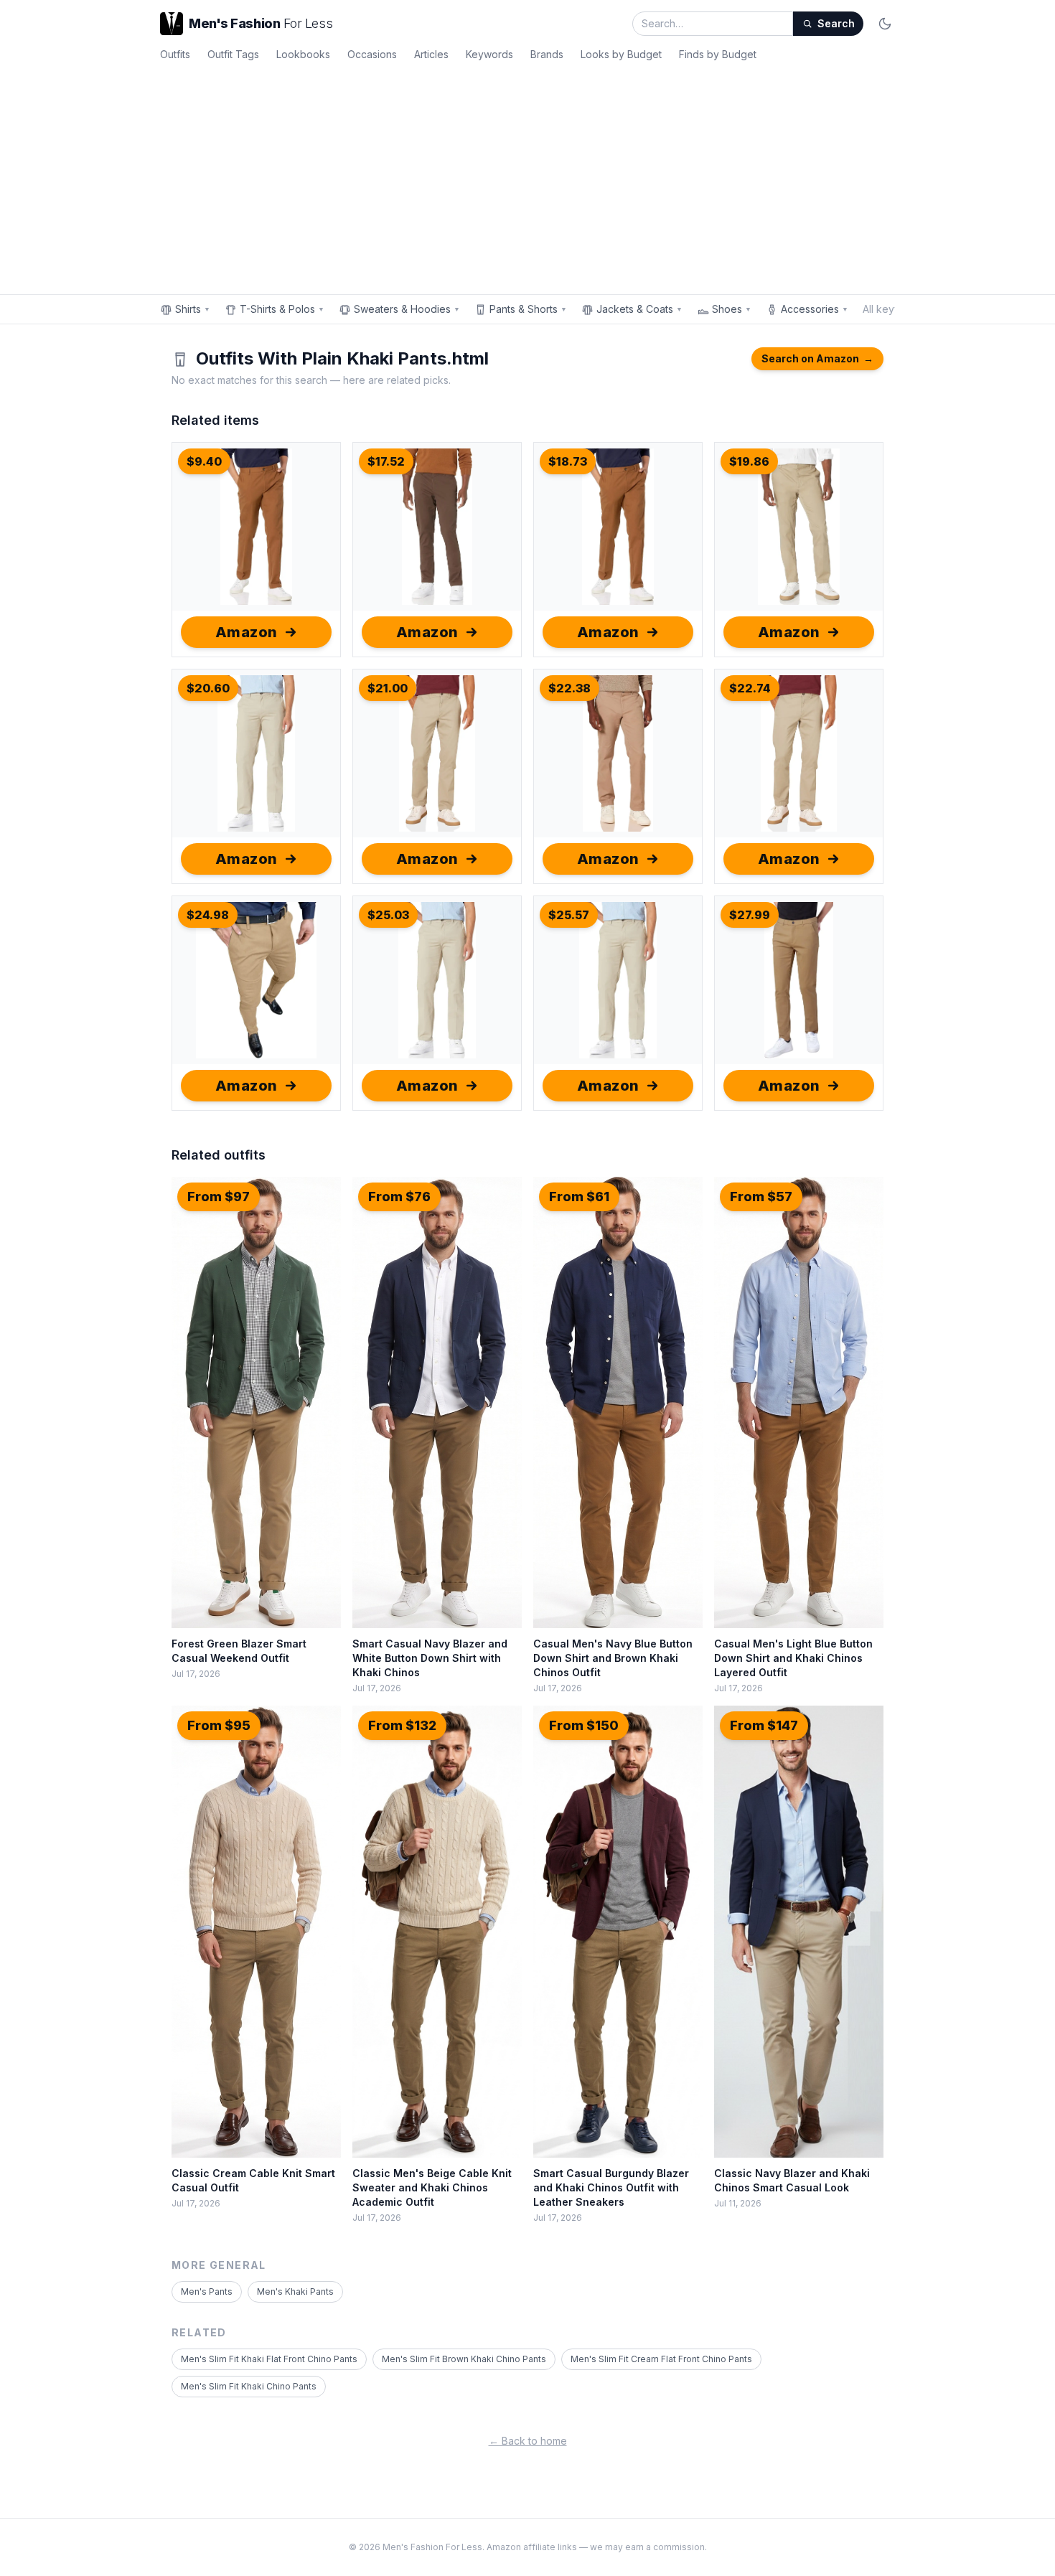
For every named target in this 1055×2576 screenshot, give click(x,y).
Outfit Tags (233, 54)
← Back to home (528, 2441)
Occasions (372, 54)
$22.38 (569, 688)
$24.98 (208, 915)
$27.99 (750, 915)
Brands (547, 54)
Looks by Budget (621, 54)
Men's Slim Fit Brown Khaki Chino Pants (464, 2359)
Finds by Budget (718, 54)
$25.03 (388, 915)
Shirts (193, 309)
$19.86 (749, 461)
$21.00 (388, 688)
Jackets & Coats (639, 309)
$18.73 (568, 461)
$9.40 (204, 461)
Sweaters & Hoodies (407, 309)
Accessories (815, 309)
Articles (431, 54)
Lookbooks (303, 54)
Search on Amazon (817, 358)
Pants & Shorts (528, 309)
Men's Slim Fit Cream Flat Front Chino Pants (661, 2359)
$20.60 (208, 688)
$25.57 (569, 915)
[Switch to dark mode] (885, 24)
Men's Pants (207, 2291)
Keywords (489, 54)
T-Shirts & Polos (282, 309)
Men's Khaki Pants (295, 2291)
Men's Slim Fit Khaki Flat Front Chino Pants (269, 2359)
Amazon (247, 632)
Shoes (732, 309)
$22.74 (750, 688)
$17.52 (386, 461)
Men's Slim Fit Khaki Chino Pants (249, 2386)
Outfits (175, 54)
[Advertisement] (527, 175)
